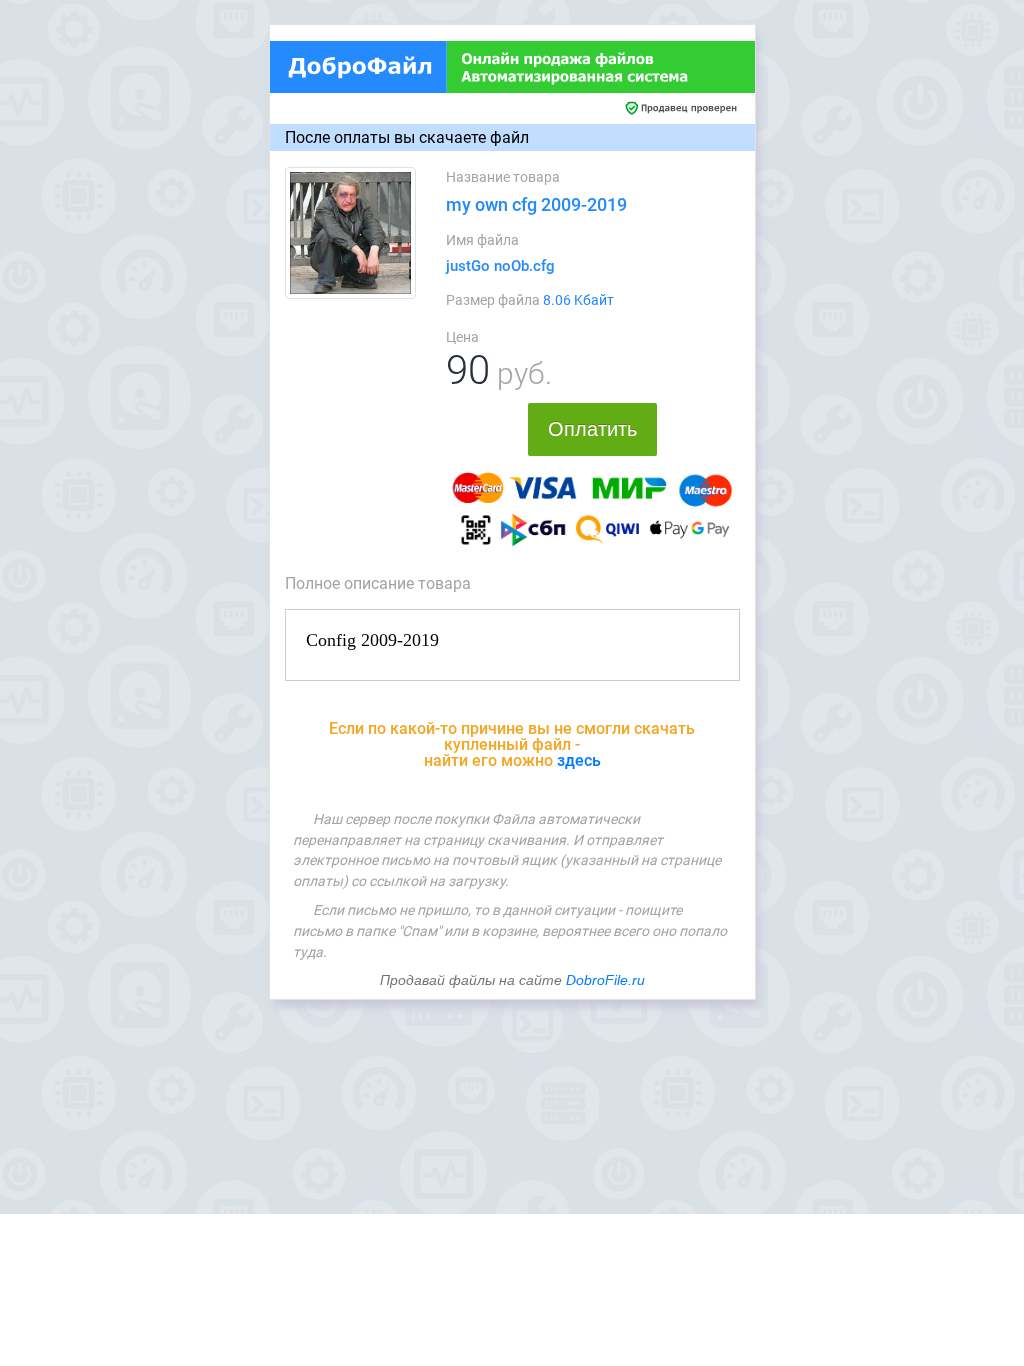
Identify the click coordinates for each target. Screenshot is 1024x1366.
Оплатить (592, 429)
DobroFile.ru (605, 980)
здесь (579, 760)
